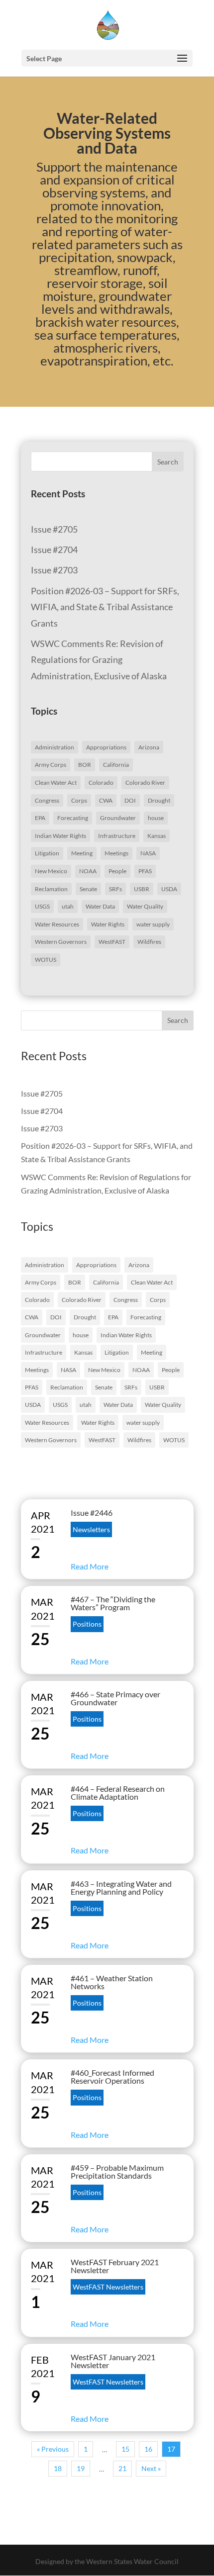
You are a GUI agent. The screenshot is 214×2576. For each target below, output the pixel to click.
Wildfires (149, 942)
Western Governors (61, 942)
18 (58, 2468)
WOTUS (46, 960)
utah (68, 906)
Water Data (100, 906)
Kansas (157, 836)
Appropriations (106, 747)
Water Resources (57, 924)
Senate (88, 889)
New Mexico (51, 871)
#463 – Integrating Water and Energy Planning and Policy (121, 1887)
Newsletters (91, 1529)
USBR (142, 889)
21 (122, 2468)
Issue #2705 (54, 529)
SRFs (115, 889)
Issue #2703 (54, 570)
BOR (85, 765)
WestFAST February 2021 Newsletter (115, 2266)
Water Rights (108, 924)
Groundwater (118, 818)
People (117, 871)
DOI (130, 800)
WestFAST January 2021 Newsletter (113, 2361)
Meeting (82, 853)
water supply (153, 924)
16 (148, 2449)
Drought (159, 800)
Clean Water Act (56, 782)
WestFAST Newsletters (108, 2287)
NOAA (88, 871)
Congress (47, 800)
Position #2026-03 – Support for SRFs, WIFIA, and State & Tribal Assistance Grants (105, 607)
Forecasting (73, 818)
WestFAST (112, 942)
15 (125, 2449)
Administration (54, 747)
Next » (151, 2468)
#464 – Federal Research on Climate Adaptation (118, 1793)
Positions (87, 1624)
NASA (148, 853)
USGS (42, 906)
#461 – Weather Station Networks (112, 1982)
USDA (169, 889)
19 (81, 2468)
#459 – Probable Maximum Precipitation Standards (117, 2171)
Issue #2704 (54, 550)
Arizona (149, 747)
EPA (40, 818)
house (156, 818)
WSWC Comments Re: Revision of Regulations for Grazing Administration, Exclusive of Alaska (99, 660)
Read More (90, 1566)
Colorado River (145, 782)
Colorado (101, 782)
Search (168, 462)
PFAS (145, 871)
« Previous (53, 2449)
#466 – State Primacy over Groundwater (115, 1698)
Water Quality (145, 906)
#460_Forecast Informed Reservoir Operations (112, 2076)
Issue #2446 (92, 1513)
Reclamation (51, 889)
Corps (79, 800)
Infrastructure (117, 836)
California (116, 765)
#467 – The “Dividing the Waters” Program (113, 1603)
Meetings (116, 853)
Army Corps (51, 765)
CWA (106, 800)
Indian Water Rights (60, 836)
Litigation (47, 853)
